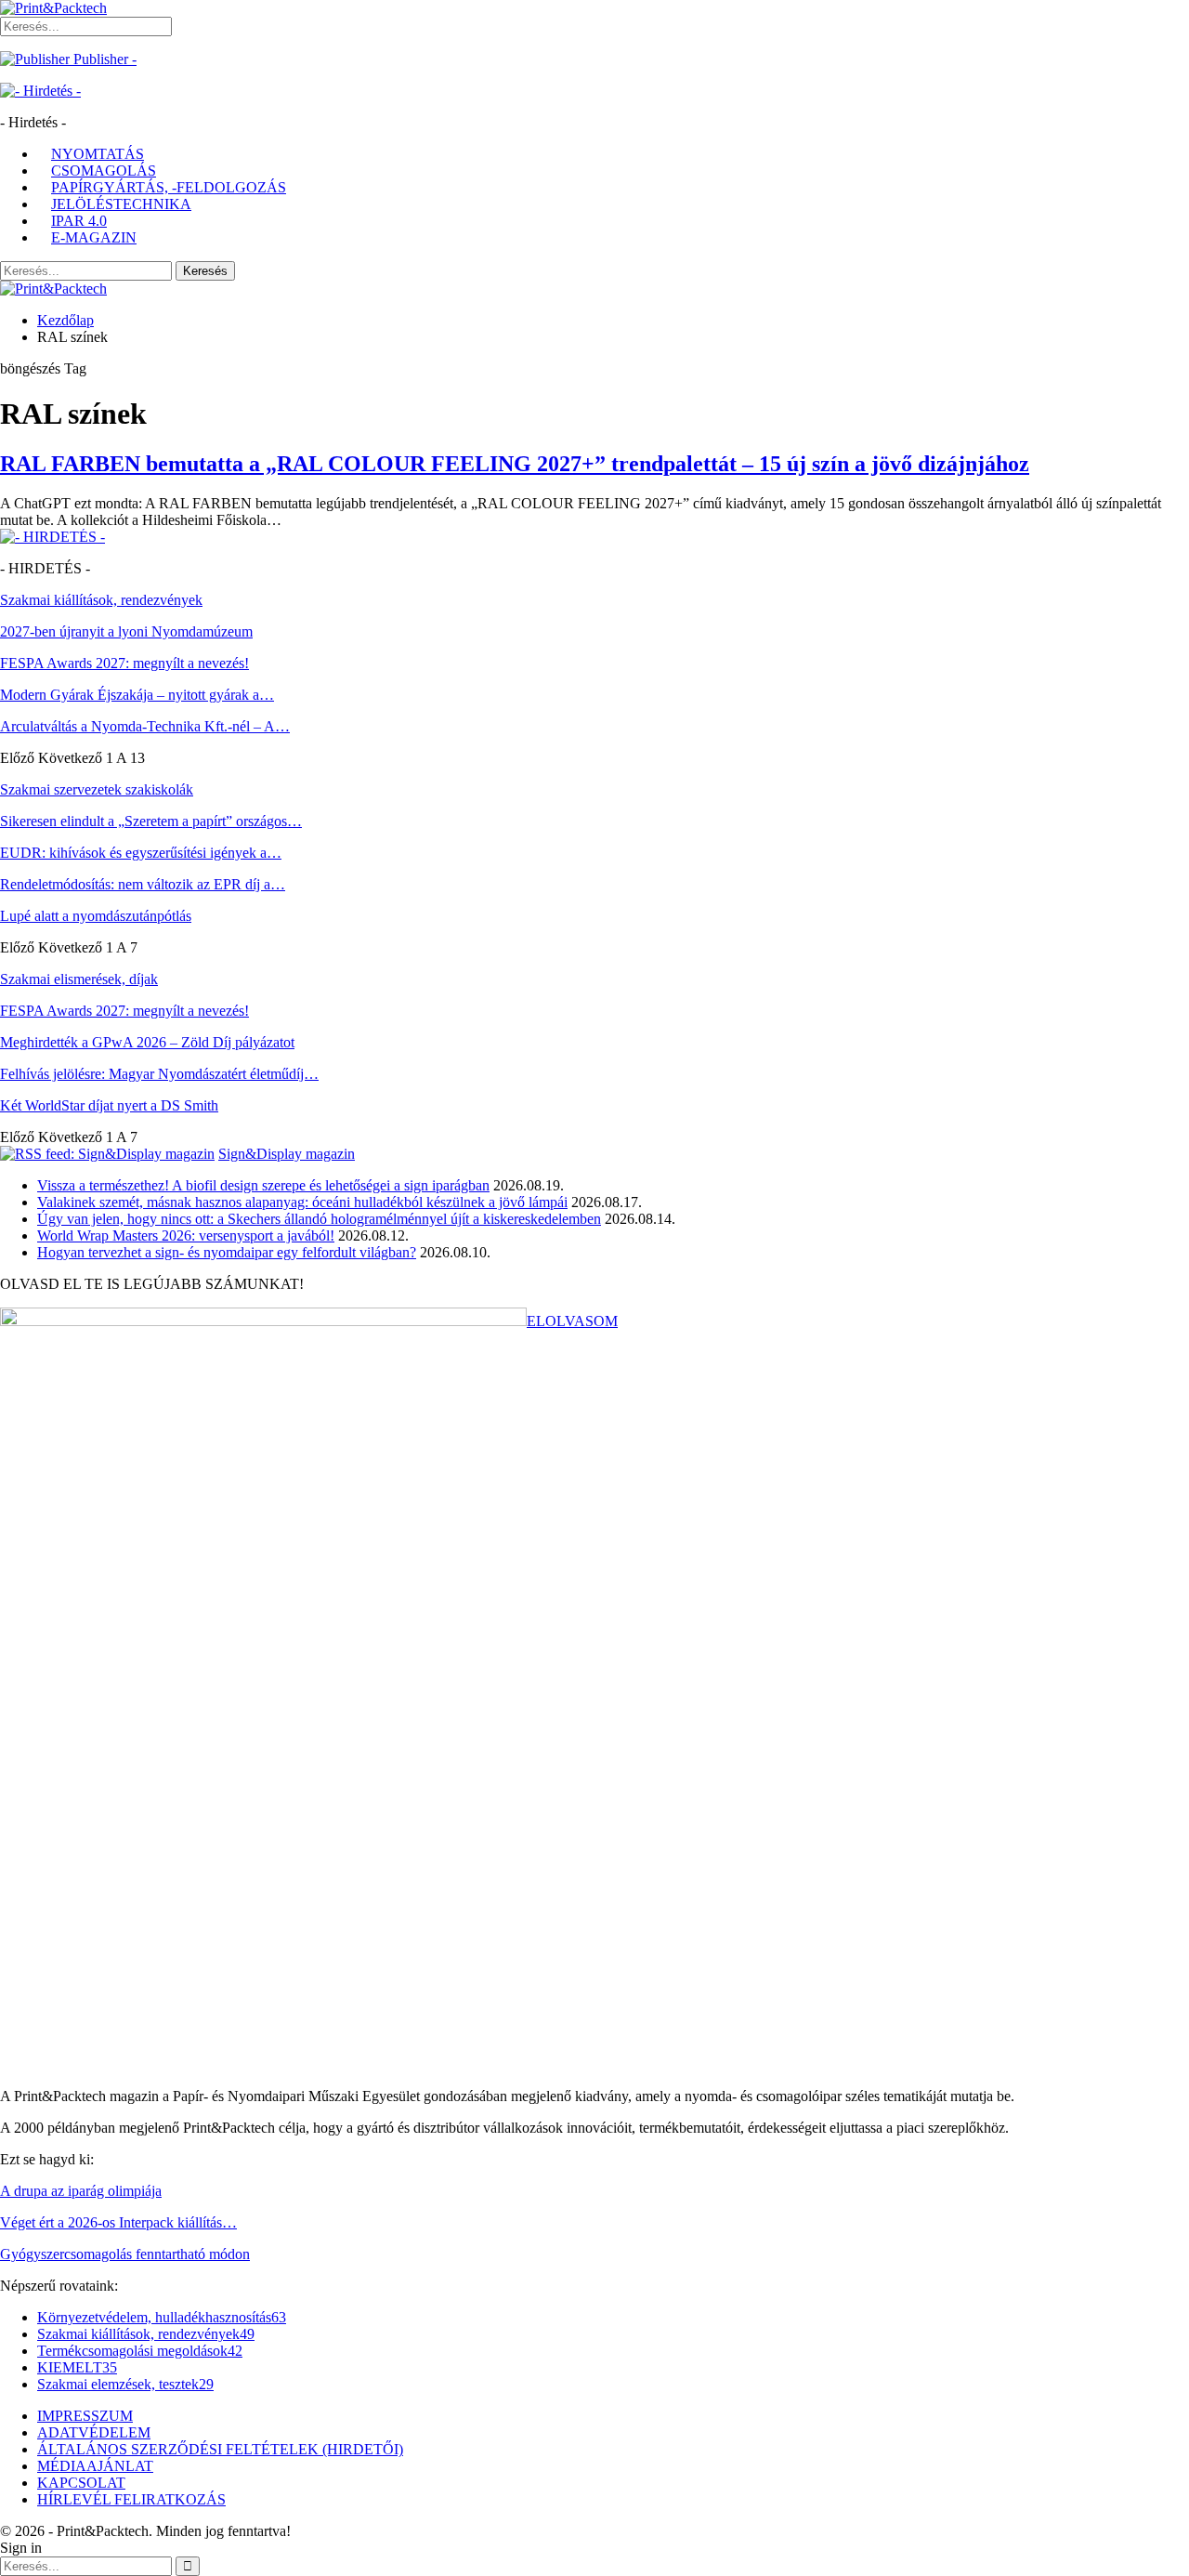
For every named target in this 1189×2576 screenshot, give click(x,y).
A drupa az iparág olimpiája (81, 2191)
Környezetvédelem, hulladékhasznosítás (162, 2317)
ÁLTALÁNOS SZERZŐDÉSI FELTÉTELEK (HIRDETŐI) (220, 2449)
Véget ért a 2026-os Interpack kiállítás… (118, 2222)
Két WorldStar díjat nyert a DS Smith (109, 1105)
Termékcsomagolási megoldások (140, 2351)
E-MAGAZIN (94, 237)
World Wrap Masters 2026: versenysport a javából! (186, 1235)
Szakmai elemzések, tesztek (125, 2384)
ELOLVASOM (572, 1321)
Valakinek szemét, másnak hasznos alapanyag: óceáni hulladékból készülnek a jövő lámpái (302, 1202)
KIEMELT (77, 2367)
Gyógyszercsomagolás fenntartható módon (125, 2254)
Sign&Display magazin (287, 1154)
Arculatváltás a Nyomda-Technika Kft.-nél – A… (145, 726)
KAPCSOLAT (81, 2483)
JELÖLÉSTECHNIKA (121, 204)
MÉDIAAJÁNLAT (95, 2466)
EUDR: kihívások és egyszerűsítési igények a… (141, 853)
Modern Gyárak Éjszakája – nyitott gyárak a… (137, 695)
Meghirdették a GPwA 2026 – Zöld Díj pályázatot (147, 1042)
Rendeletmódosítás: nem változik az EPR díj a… (143, 884)
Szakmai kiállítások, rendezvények (146, 2334)
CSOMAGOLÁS (104, 171)
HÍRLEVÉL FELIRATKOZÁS (131, 2499)
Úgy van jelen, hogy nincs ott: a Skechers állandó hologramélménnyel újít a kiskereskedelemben (319, 1219)
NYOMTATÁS (98, 154)
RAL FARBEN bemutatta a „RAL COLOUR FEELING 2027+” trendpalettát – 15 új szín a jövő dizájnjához (515, 464)
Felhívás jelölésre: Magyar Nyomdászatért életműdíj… (159, 1074)
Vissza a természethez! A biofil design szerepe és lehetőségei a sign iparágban (263, 1185)
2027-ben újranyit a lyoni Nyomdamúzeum (126, 631)
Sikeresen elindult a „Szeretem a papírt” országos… (151, 821)
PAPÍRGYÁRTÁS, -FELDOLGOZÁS (169, 187)
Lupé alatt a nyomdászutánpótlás (96, 916)
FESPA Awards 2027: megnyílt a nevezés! (124, 663)
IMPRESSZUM (85, 2416)
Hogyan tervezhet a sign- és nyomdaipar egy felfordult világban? (227, 1252)
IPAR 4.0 (79, 221)
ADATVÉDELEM (94, 2432)
